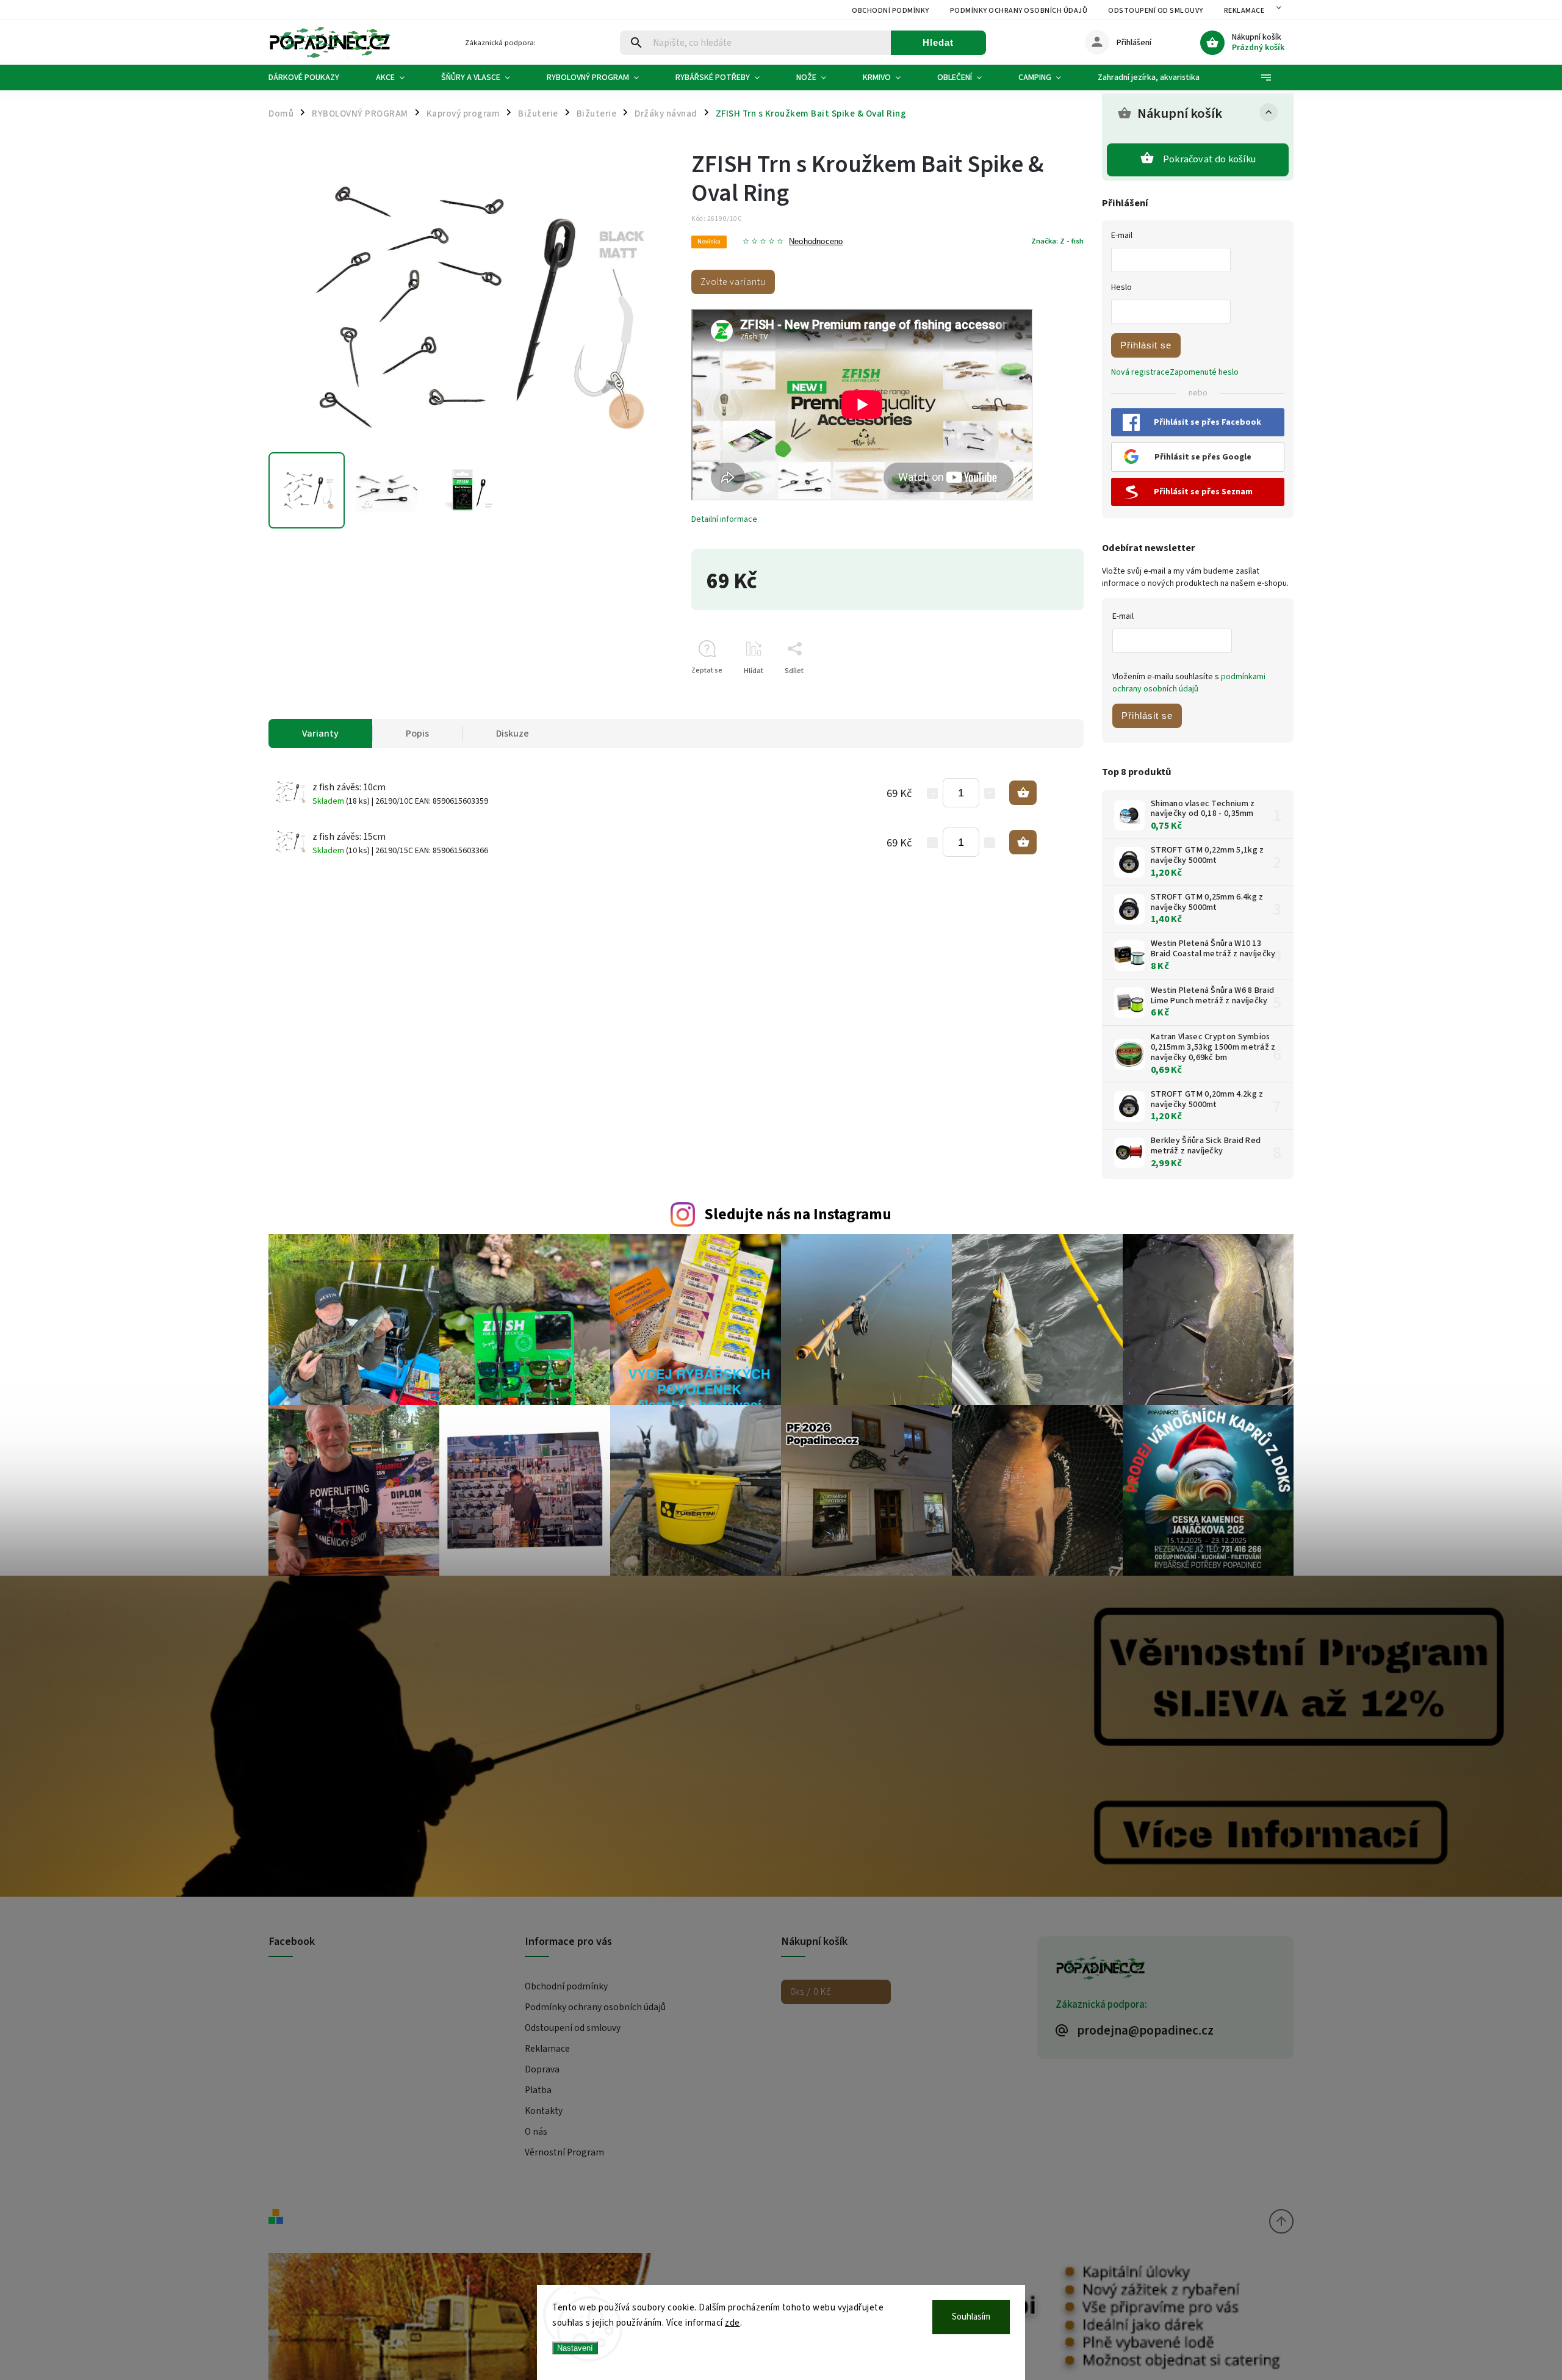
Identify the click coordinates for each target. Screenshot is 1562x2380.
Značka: (1057, 241)
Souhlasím (971, 2317)
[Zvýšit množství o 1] (990, 793)
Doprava (542, 2069)
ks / (811, 1992)
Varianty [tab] (320, 734)
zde (732, 2323)
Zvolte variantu (733, 282)
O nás (536, 2132)
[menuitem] (313, 78)
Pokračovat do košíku (1209, 159)
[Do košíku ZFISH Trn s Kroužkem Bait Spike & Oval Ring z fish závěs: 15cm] (1023, 842)
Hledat (938, 42)
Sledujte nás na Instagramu (798, 1214)
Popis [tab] (417, 734)
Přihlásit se (1146, 345)
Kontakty (544, 2111)
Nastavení (575, 2348)
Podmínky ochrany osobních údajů (1019, 11)
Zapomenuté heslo (1204, 372)
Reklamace (1244, 11)
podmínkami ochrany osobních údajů (1189, 683)
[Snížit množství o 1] (932, 793)
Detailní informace (724, 519)
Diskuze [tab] (513, 734)
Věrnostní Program (564, 2152)
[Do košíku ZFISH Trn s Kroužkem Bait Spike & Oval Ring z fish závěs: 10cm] (1023, 793)
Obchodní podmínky (891, 11)
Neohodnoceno (816, 242)
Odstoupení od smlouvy (1156, 11)
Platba (538, 2090)
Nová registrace (1140, 372)
